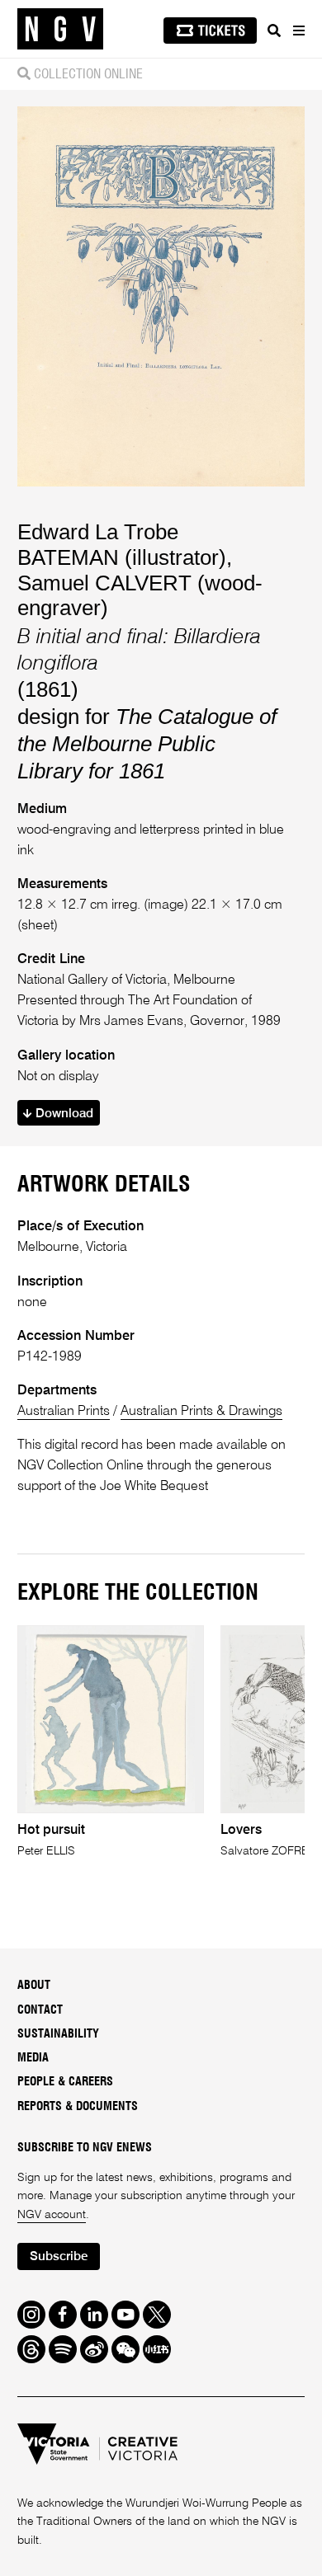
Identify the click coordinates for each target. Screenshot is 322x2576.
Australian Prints (64, 1411)
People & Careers (65, 2082)
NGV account (52, 2215)
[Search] (274, 31)
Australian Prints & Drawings (201, 1411)
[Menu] (298, 31)
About (34, 1986)
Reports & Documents (78, 2107)
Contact (40, 2010)
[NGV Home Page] (60, 29)
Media (33, 2058)
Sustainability (58, 2034)
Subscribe (59, 2256)
